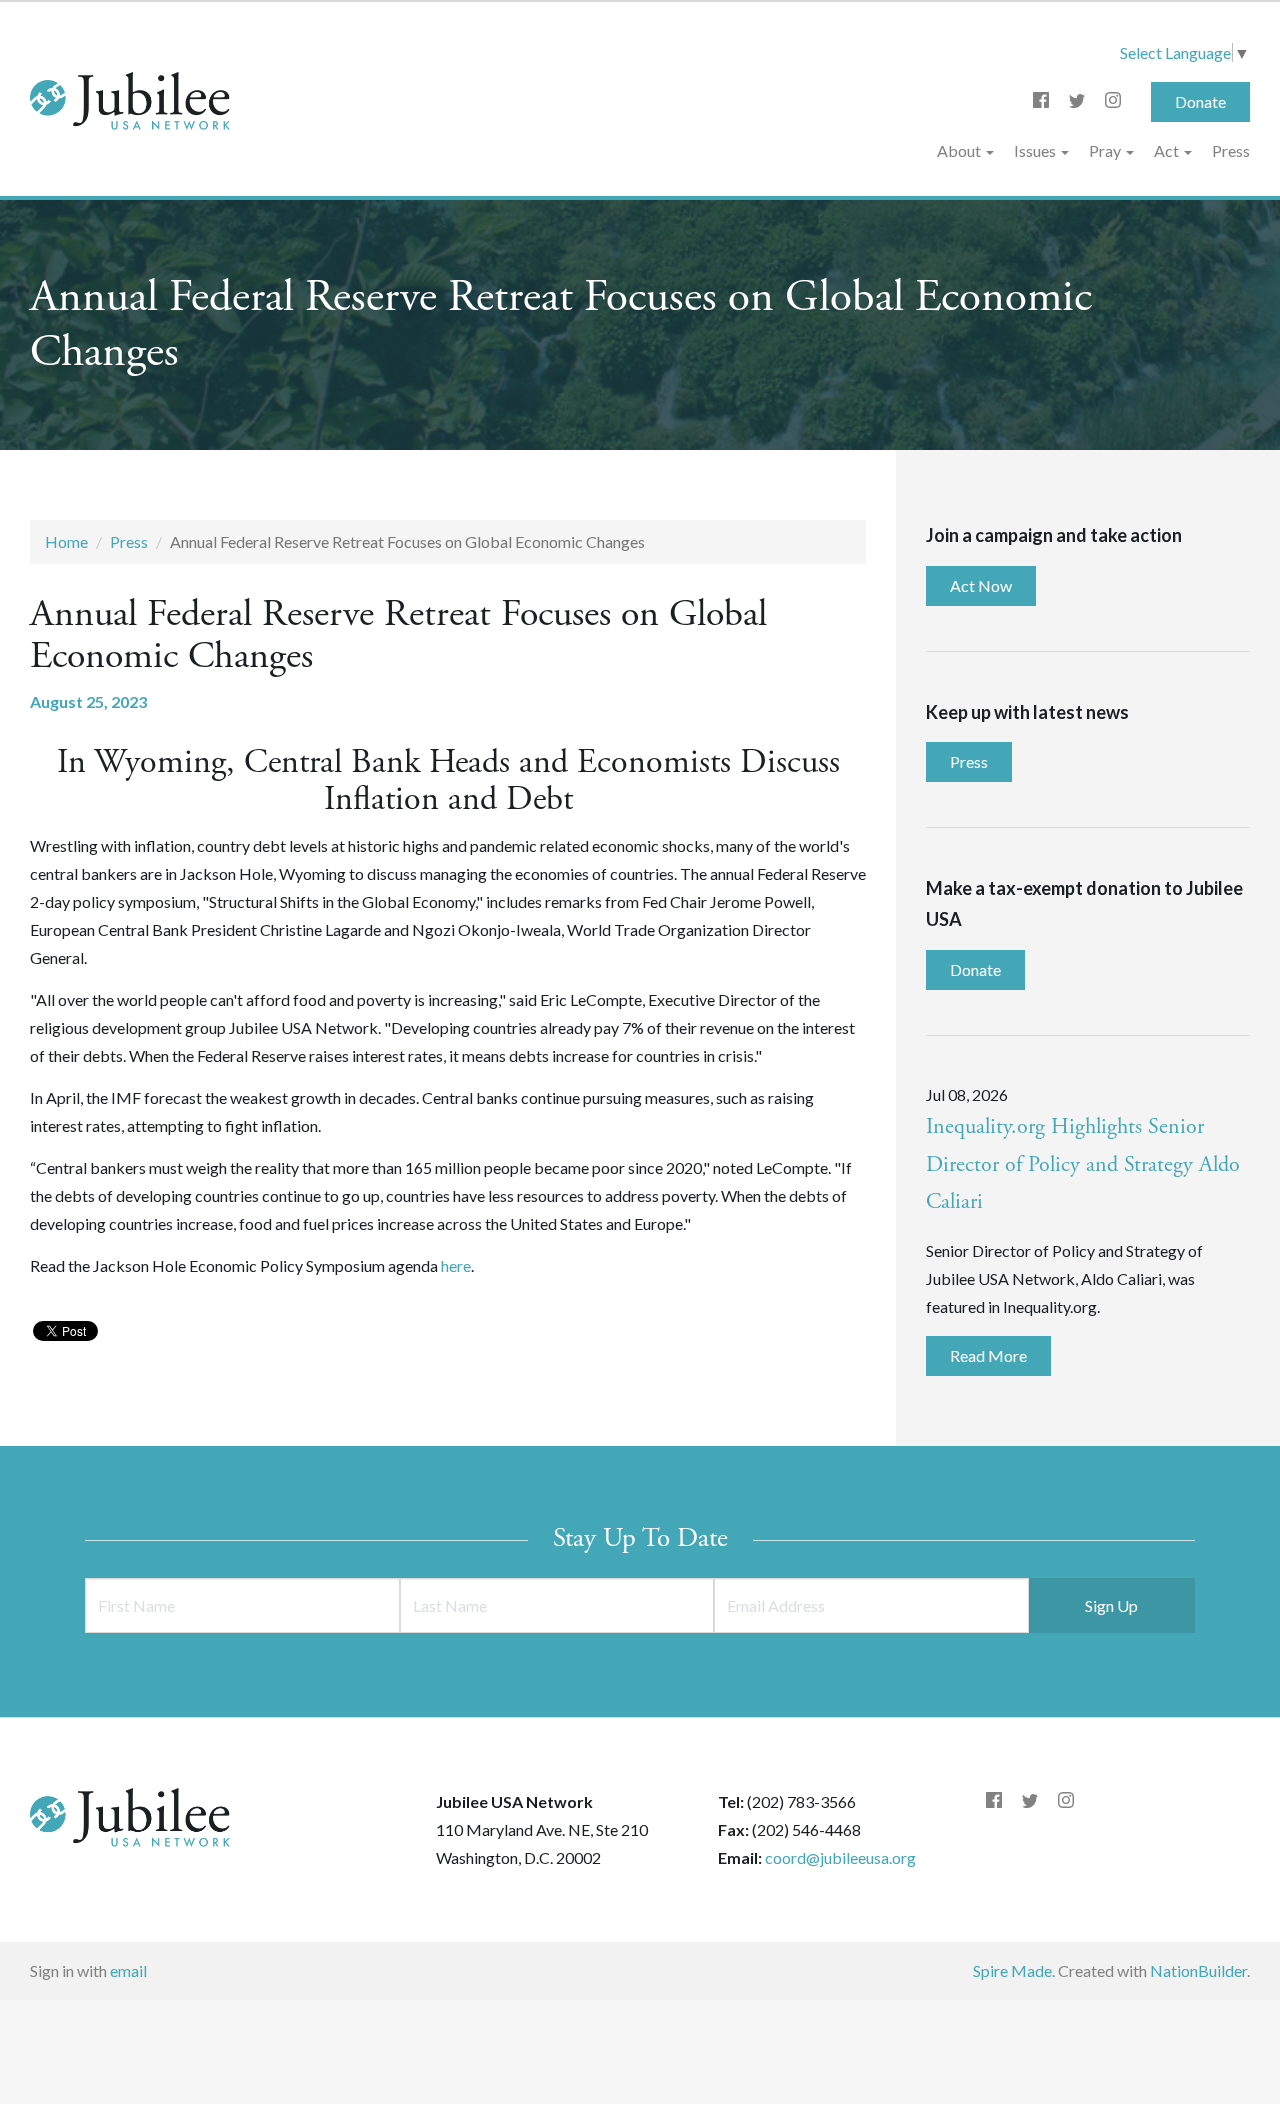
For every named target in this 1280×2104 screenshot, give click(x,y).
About (960, 150)
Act (1168, 150)
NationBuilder (1198, 1970)
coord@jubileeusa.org (840, 1857)
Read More (988, 1355)
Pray (1106, 150)
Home (66, 541)
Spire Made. (1014, 1970)
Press (1231, 150)
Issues (1036, 150)
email (128, 1970)
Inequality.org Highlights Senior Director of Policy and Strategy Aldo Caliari (1083, 1165)
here (456, 1265)
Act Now (981, 585)
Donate (1200, 101)
